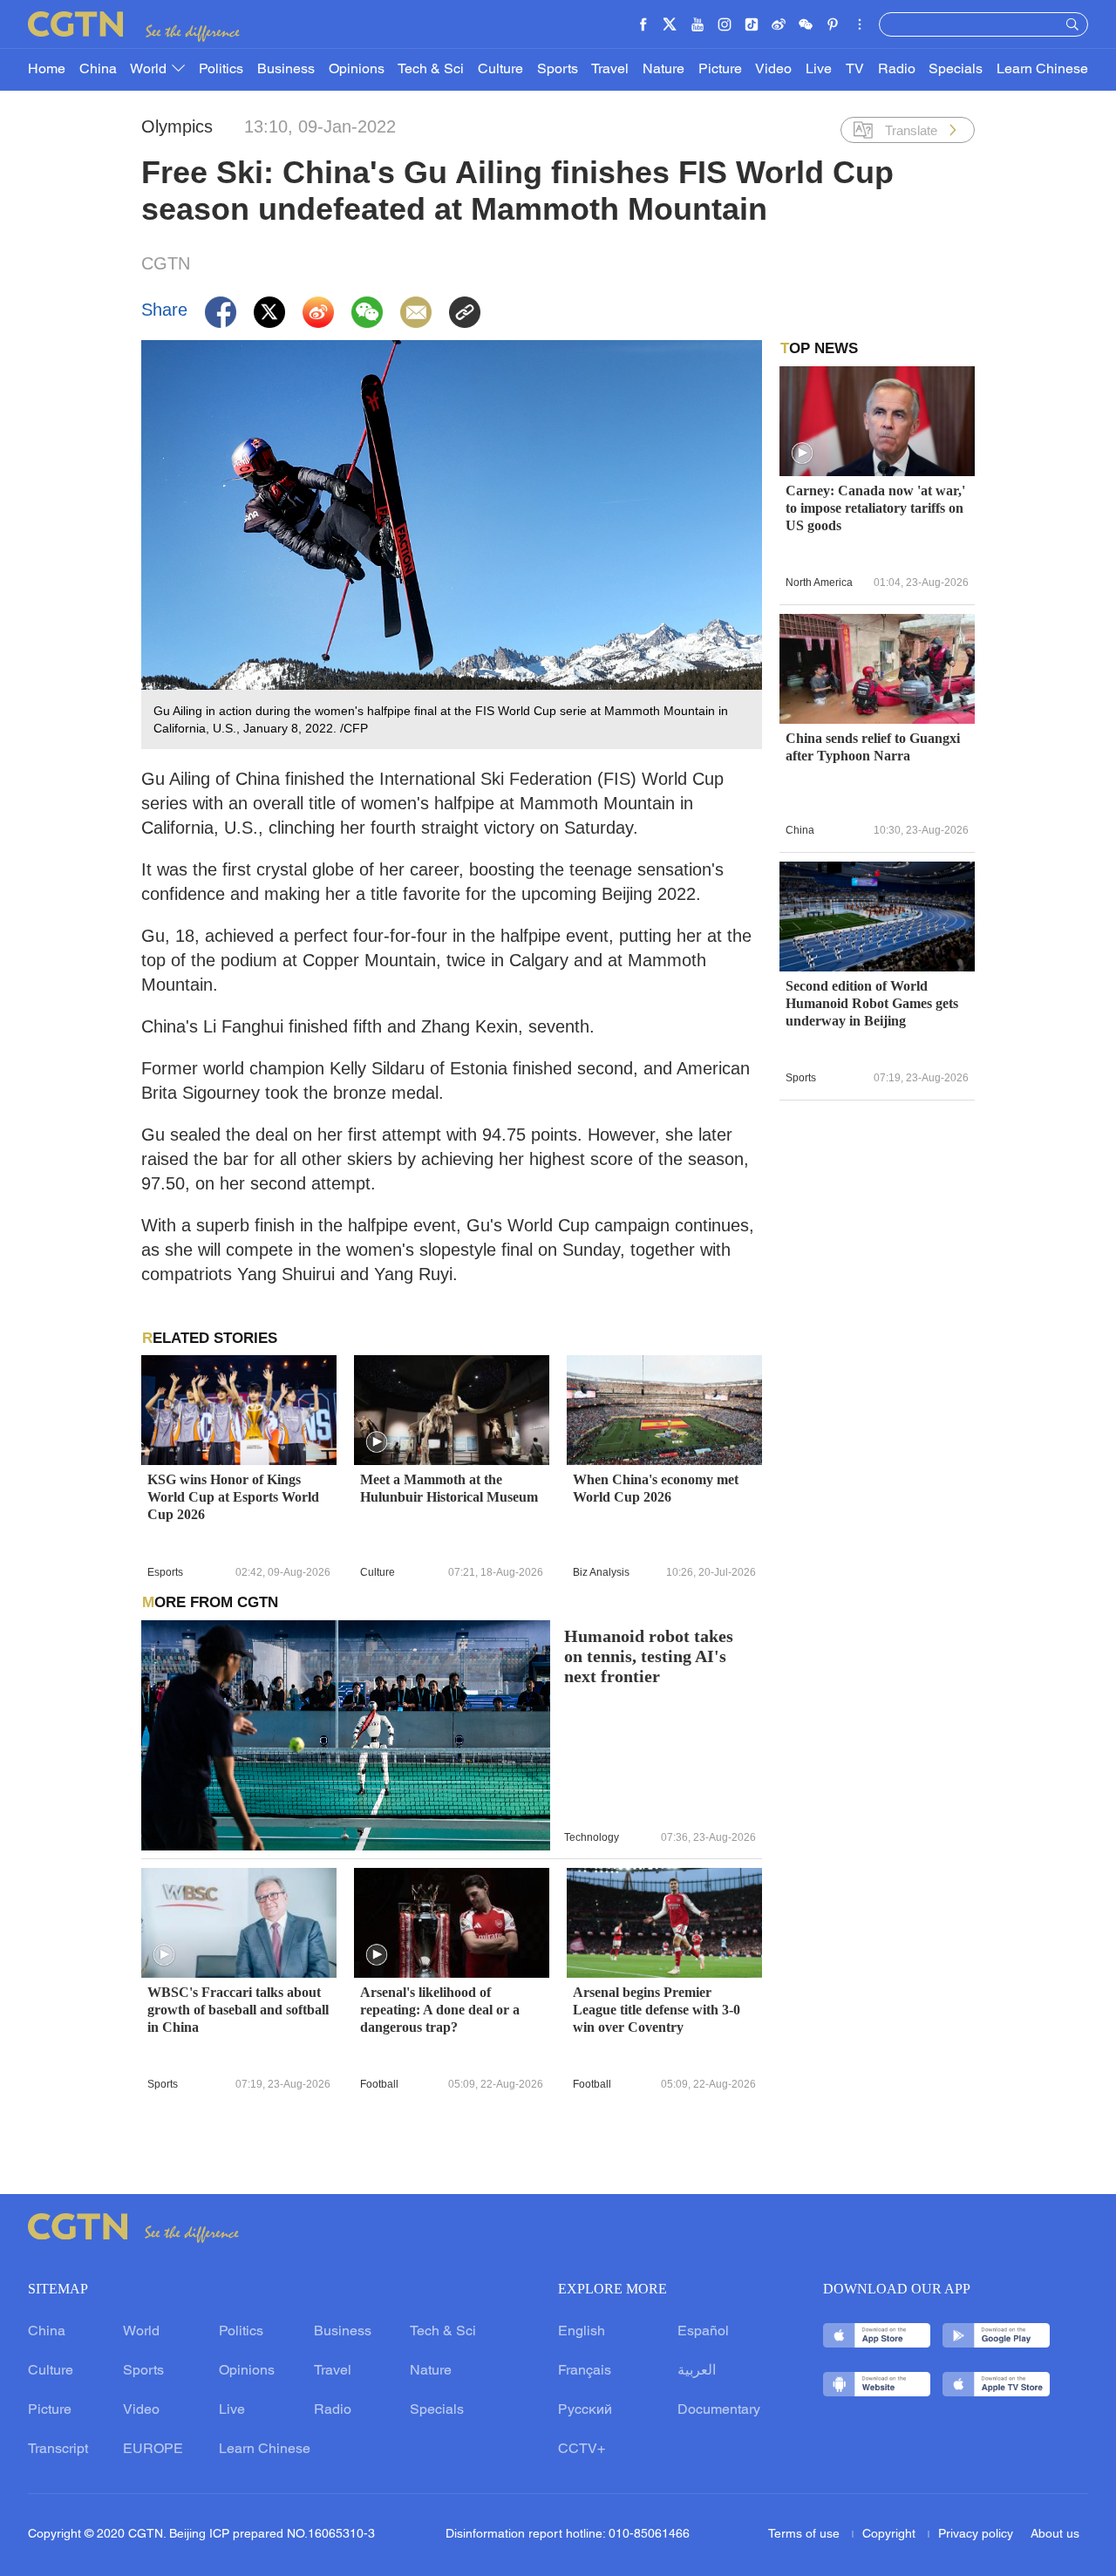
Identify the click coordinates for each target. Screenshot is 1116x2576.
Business (286, 70)
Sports (558, 70)
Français (585, 2371)
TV (855, 70)
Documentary (719, 2410)
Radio (897, 70)
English (582, 2332)
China (98, 70)
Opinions (357, 70)
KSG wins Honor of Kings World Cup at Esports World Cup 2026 (233, 1497)
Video (773, 70)
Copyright (891, 2535)
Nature (663, 70)
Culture (500, 70)
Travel (610, 70)
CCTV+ (582, 2450)
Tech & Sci (431, 70)
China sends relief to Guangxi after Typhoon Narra (873, 747)
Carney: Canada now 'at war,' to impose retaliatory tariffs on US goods (875, 508)
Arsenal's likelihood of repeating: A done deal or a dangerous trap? (440, 2010)
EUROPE (153, 2450)
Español (703, 2332)
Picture (720, 70)
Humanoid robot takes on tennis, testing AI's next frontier (649, 1656)
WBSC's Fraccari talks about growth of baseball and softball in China (238, 2010)
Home (47, 70)
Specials (956, 70)
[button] (377, 1442)
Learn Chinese (1042, 70)
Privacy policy (976, 2535)
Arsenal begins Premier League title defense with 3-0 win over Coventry (657, 2010)
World (150, 70)
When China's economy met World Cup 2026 (656, 1488)
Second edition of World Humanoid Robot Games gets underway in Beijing (872, 1003)
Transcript (58, 2450)
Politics (221, 70)
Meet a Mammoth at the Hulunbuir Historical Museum (449, 1488)
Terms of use (806, 2535)
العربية (697, 2371)
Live (819, 70)
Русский (585, 2410)
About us (1055, 2535)
